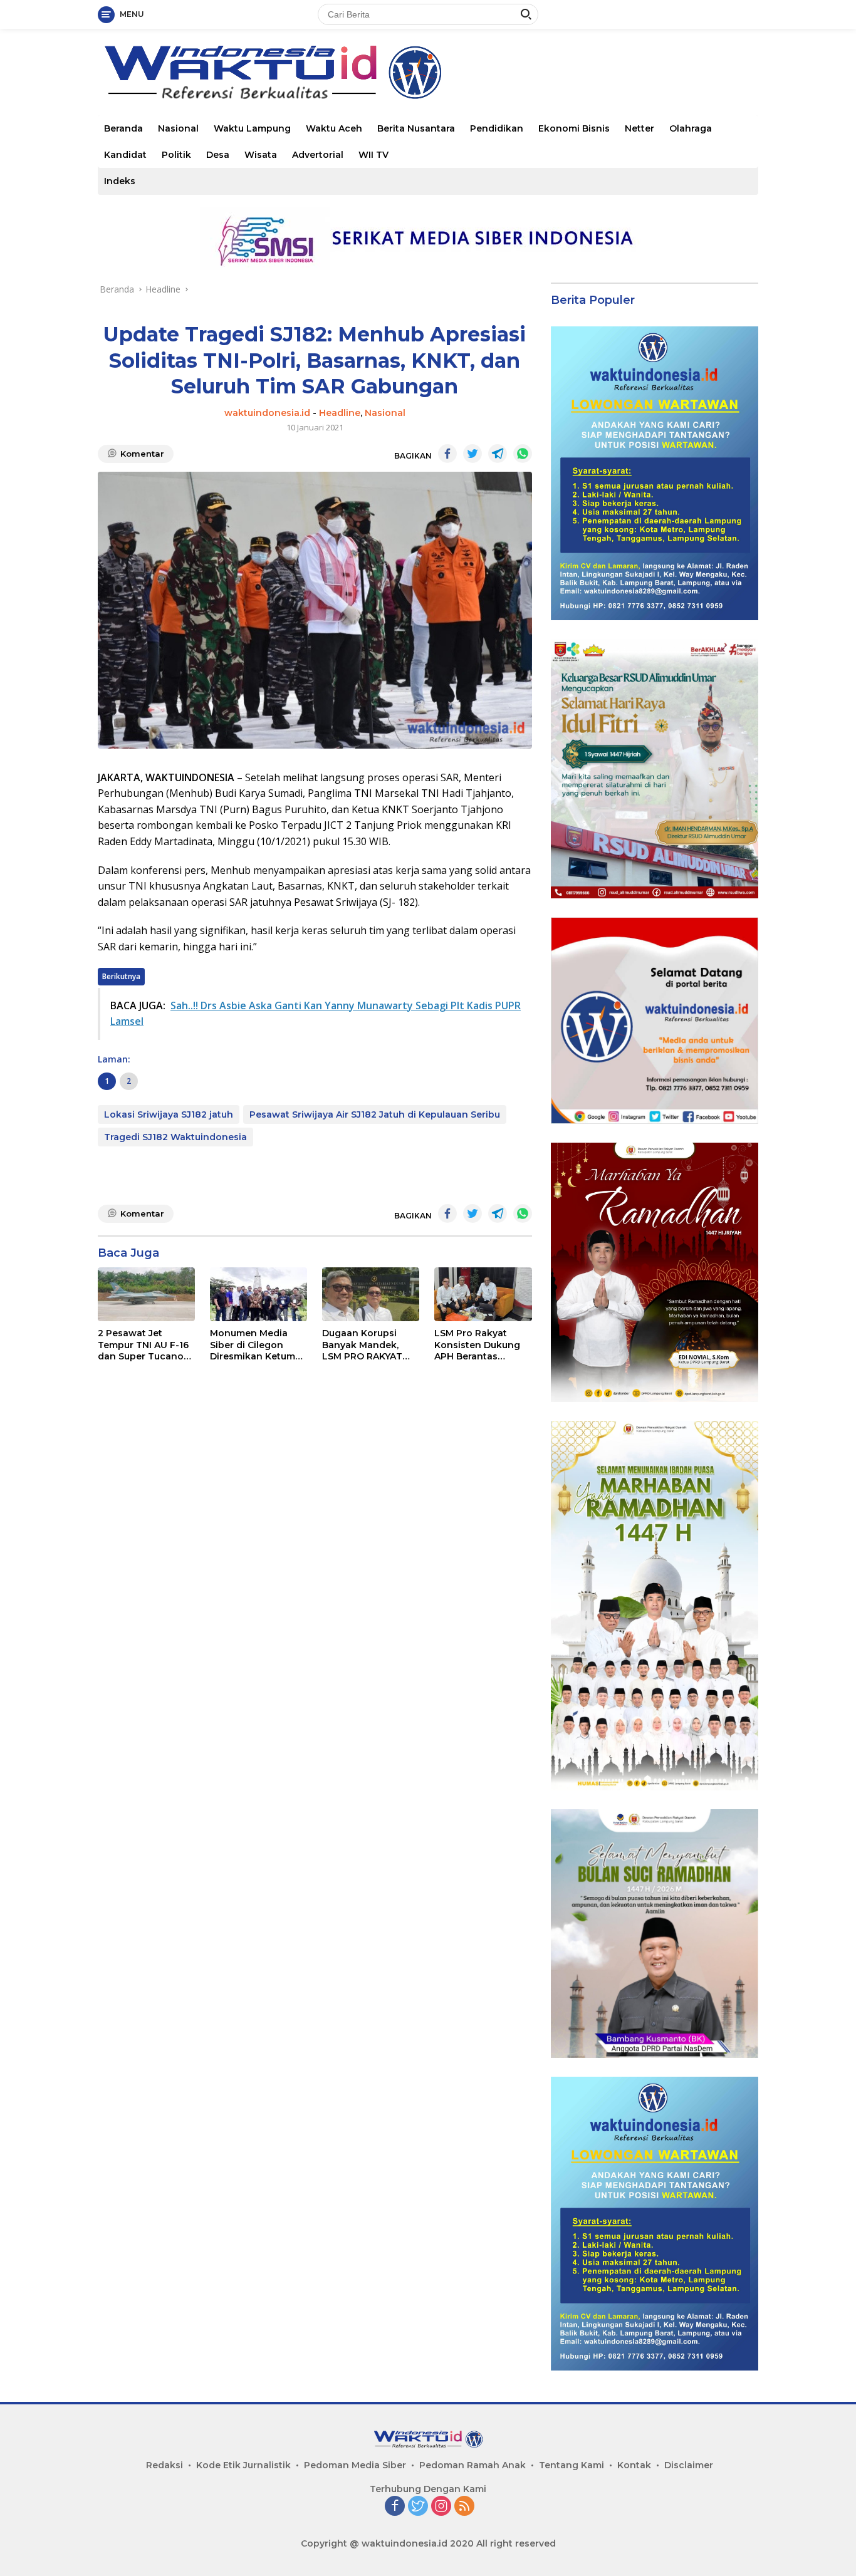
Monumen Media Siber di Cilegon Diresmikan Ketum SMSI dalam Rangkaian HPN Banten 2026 (253, 1345)
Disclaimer (689, 2465)
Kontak (634, 2465)
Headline (340, 413)
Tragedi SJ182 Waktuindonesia (175, 1137)
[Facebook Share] (447, 454)
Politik (176, 155)
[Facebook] (395, 2507)
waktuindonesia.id (267, 413)
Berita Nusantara (416, 128)
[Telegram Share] (498, 454)
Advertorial (318, 155)
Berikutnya (121, 976)
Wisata (261, 155)
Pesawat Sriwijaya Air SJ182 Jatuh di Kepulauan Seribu (375, 1114)
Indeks (120, 181)
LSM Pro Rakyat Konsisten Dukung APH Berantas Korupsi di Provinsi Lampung (478, 1345)
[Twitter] (418, 2507)
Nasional (178, 128)
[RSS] (464, 2507)
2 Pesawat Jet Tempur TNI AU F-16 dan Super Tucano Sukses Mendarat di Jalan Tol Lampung (143, 1345)
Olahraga (691, 128)
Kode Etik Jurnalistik (243, 2465)
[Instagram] (441, 2507)
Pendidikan (497, 128)
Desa (218, 155)
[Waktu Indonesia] (272, 71)
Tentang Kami (572, 2465)
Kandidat (125, 155)
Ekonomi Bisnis (574, 128)
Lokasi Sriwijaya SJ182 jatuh (169, 1114)
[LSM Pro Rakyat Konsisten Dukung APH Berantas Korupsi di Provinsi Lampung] (483, 1295)
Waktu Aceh (334, 128)
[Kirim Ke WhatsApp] (523, 454)
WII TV (373, 155)
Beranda (123, 128)
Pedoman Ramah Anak (472, 2465)
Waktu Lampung (252, 128)
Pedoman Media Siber (355, 2465)
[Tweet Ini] (472, 454)
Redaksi (164, 2465)
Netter (639, 128)
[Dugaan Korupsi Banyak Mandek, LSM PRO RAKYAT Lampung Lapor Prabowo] (371, 1295)
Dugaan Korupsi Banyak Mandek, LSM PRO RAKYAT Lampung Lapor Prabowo (362, 1345)
